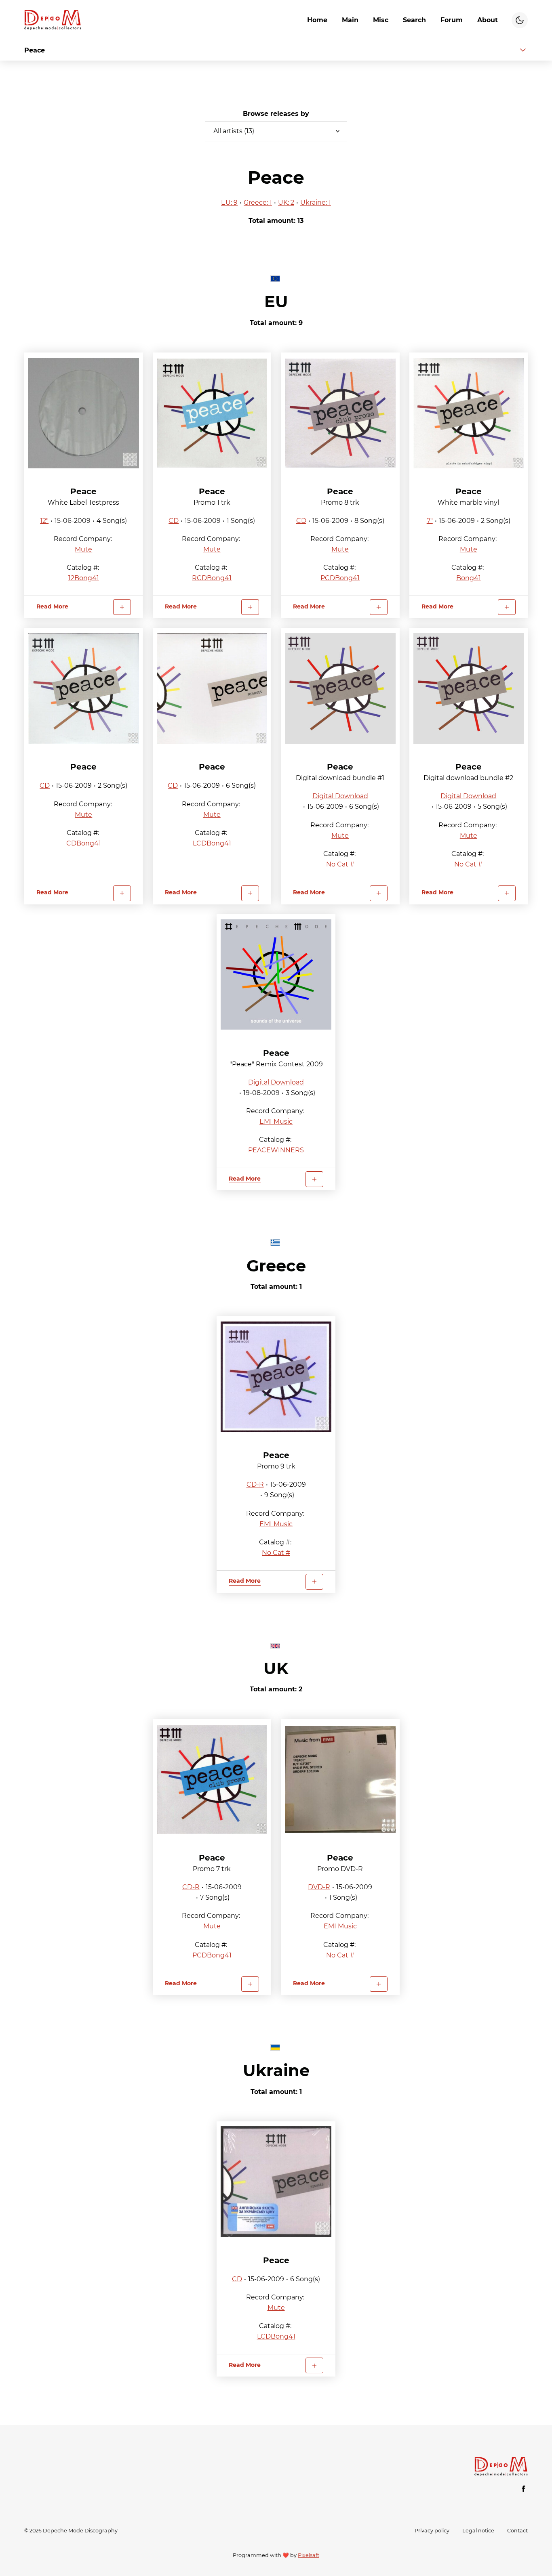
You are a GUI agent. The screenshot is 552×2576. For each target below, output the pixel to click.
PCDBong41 (340, 578)
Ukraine (276, 2070)
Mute (83, 549)
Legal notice (478, 2531)
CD (174, 521)
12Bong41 (84, 578)
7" (430, 521)
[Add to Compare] (122, 607)
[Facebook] (524, 2489)
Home (317, 20)
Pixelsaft (309, 2555)
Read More (52, 606)
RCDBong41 (212, 578)
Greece (276, 1266)
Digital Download (340, 796)
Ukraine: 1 (316, 202)
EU (276, 301)
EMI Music (276, 1121)
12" (44, 521)
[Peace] (84, 413)
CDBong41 (84, 843)
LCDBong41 (212, 843)
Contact (517, 2531)
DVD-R (319, 1887)
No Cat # (340, 864)
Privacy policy (432, 2531)
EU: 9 (229, 202)
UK (276, 1668)
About (488, 20)
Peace (83, 491)
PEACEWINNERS (276, 1150)
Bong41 (469, 578)
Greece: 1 (258, 202)
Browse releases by (276, 114)
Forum (452, 20)
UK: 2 (286, 202)
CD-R (255, 1484)
